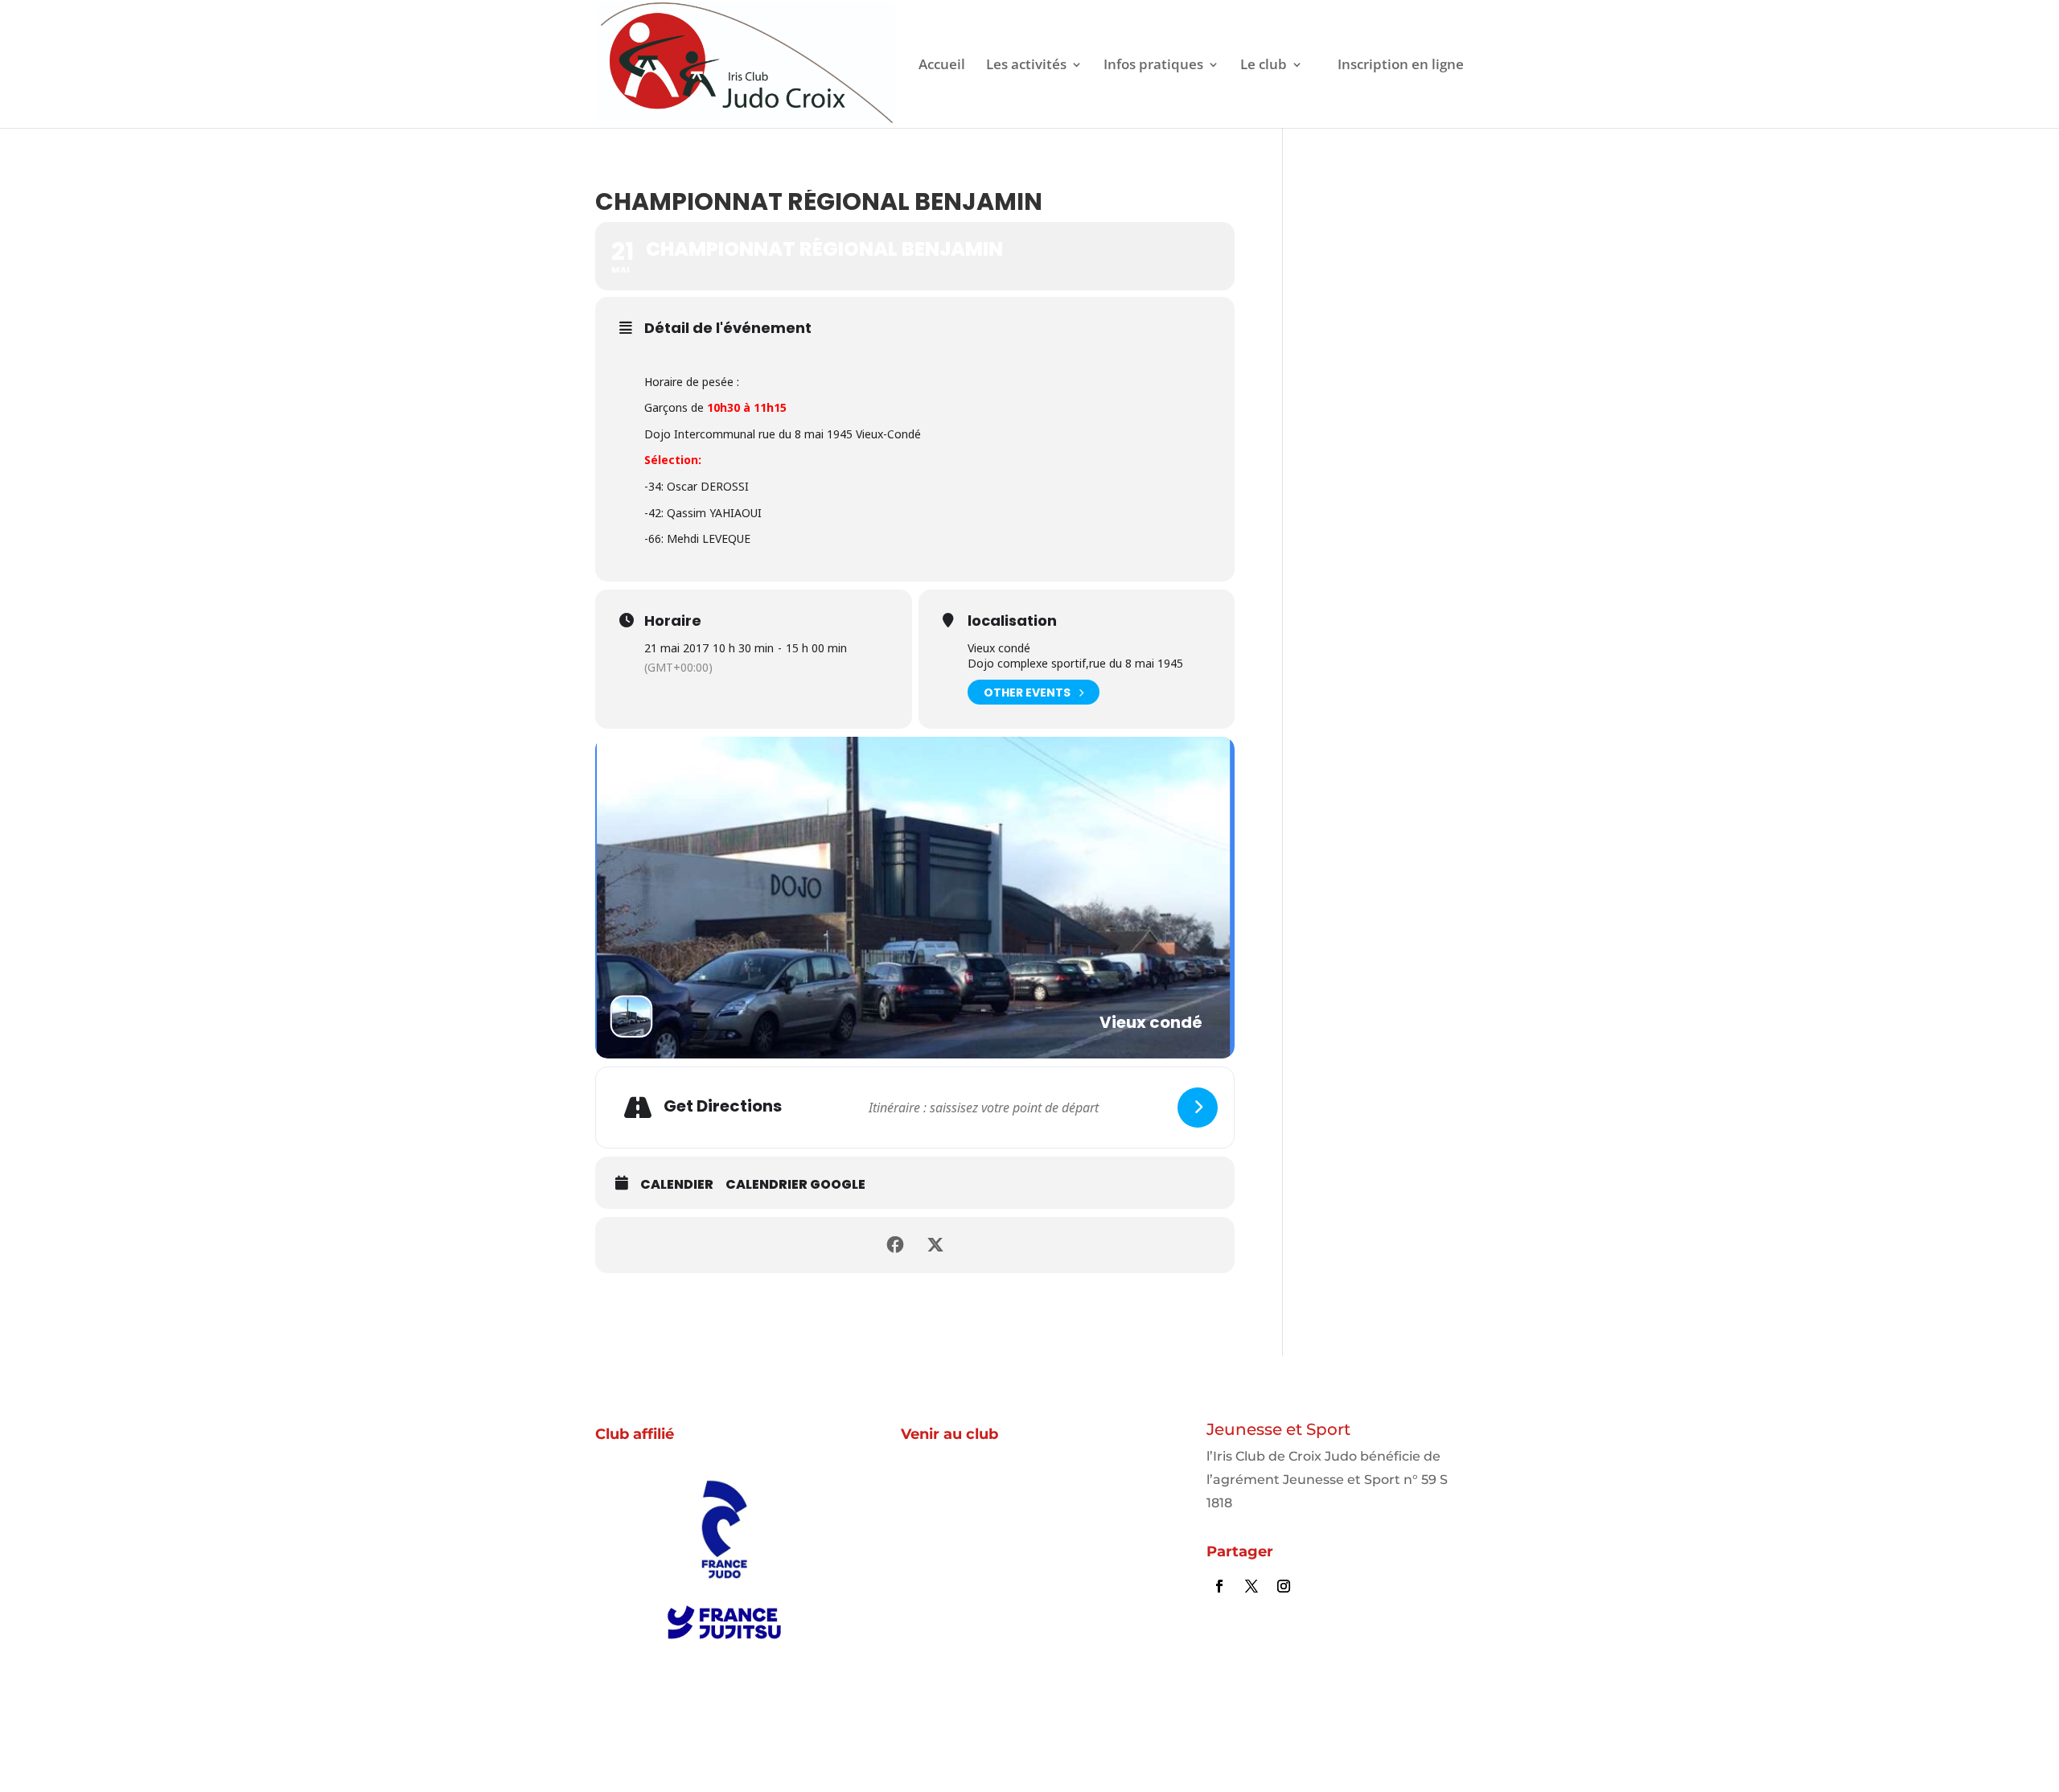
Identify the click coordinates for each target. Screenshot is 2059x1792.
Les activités (1026, 66)
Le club (1264, 66)
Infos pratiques (1153, 66)
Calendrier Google (795, 1185)
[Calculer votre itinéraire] (1198, 1108)
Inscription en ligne (1401, 66)
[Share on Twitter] (935, 1245)
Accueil (942, 66)
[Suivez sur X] (1251, 1586)
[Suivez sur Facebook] (1219, 1586)
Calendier (677, 1185)
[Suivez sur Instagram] (1284, 1586)
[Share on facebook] (895, 1245)
